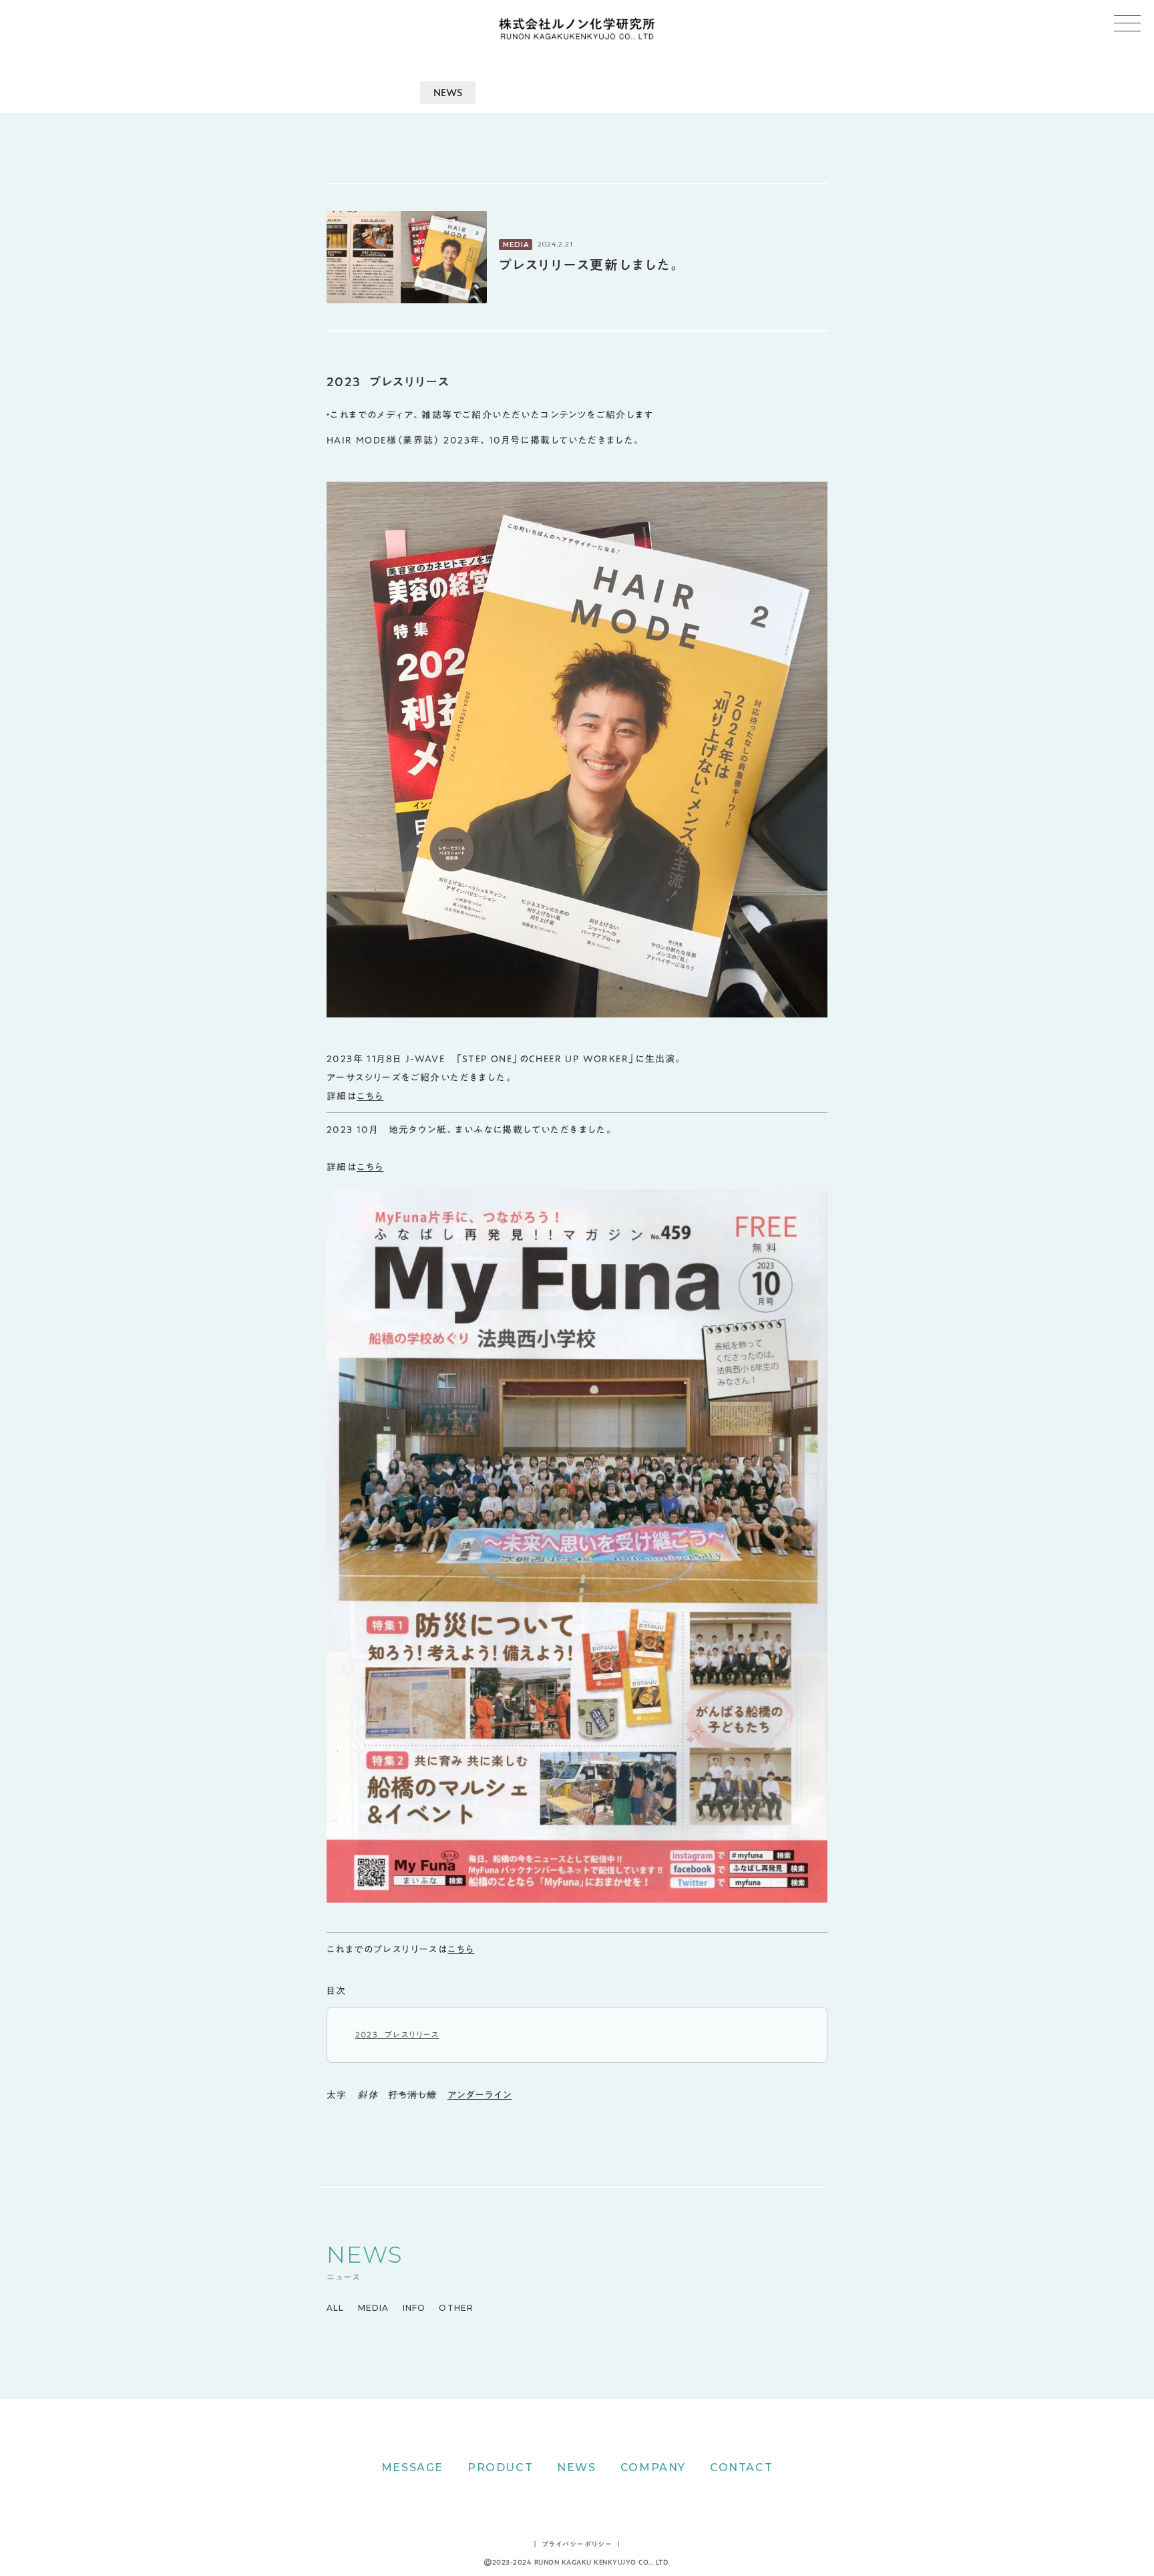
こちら (370, 1096)
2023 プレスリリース (397, 2034)
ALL (336, 2308)
